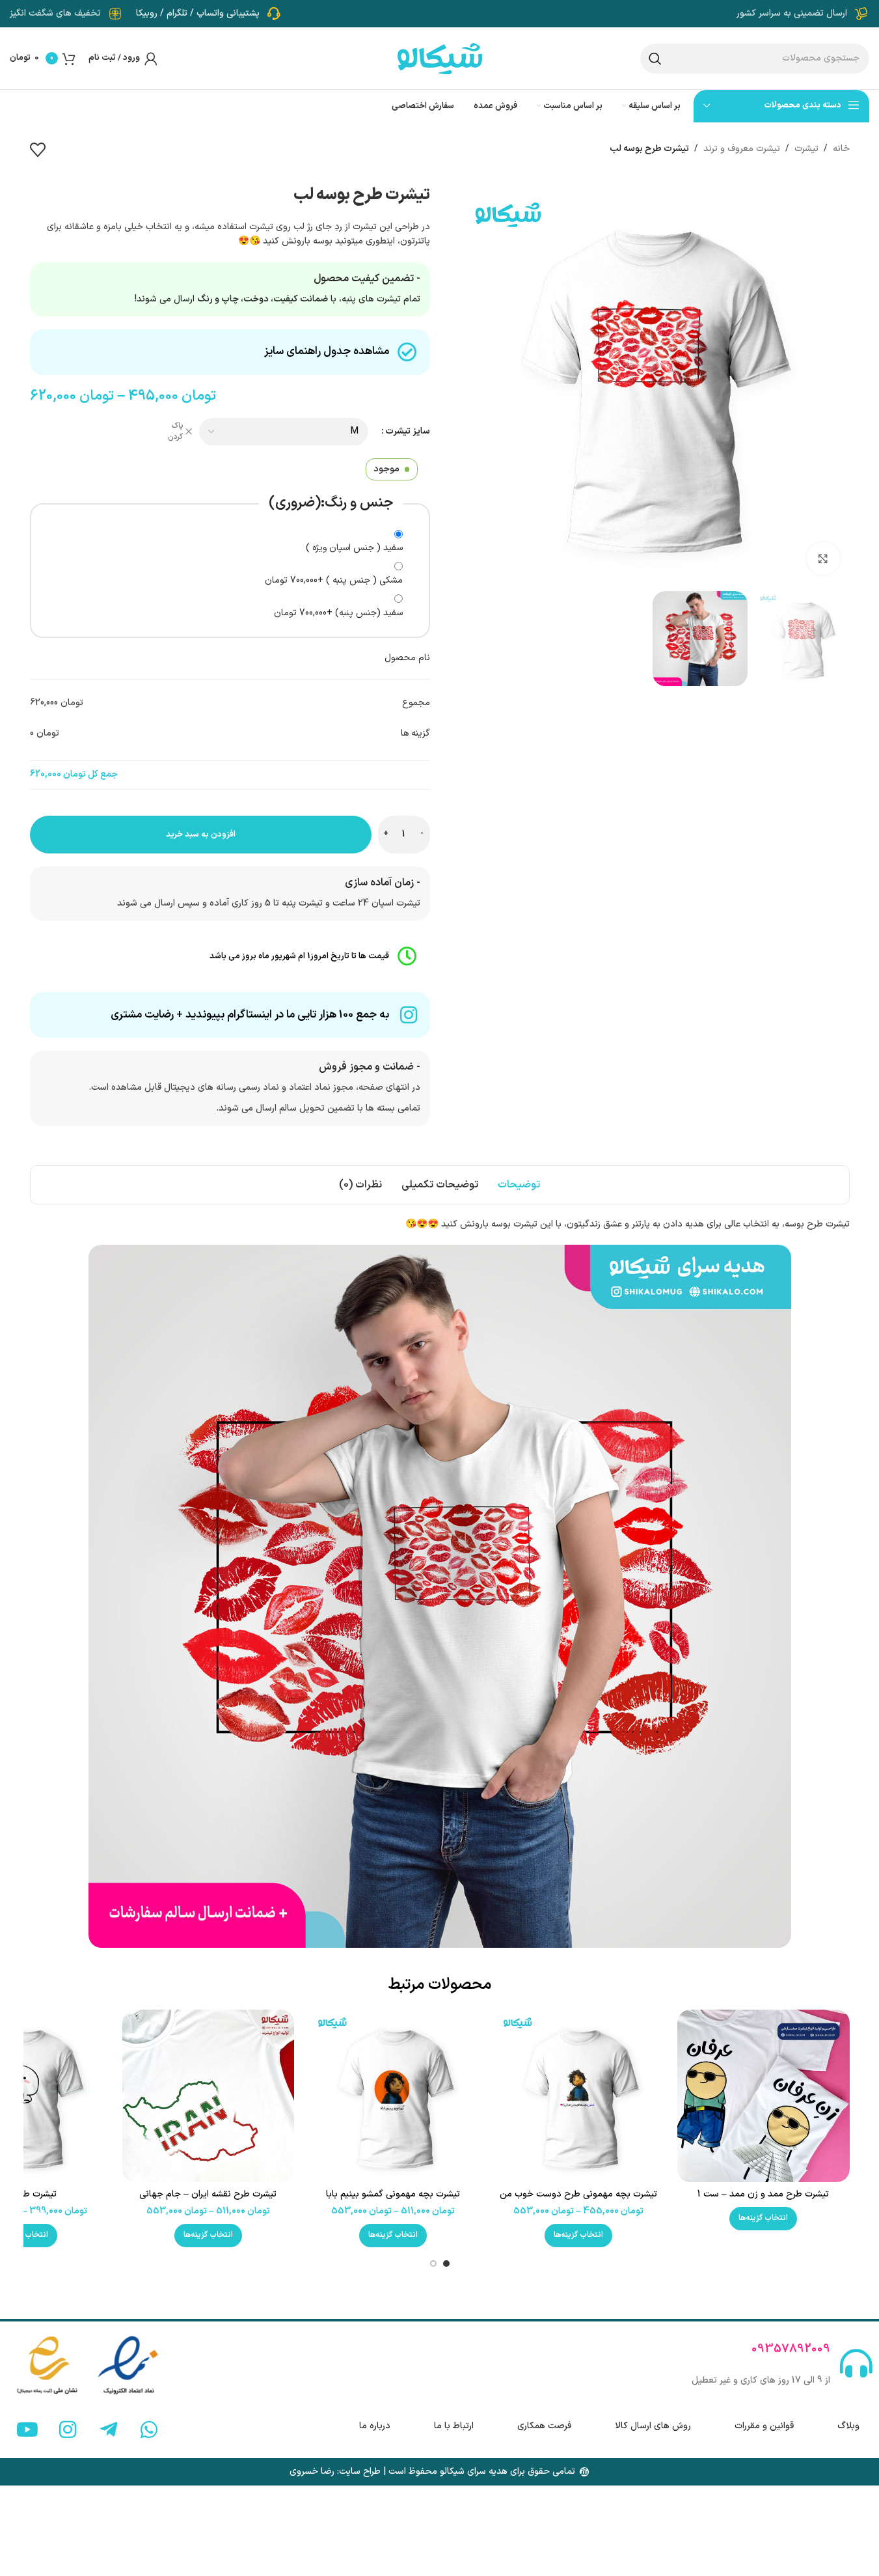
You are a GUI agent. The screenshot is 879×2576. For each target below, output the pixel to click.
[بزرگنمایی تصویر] (823, 559)
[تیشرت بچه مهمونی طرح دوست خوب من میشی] (578, 2096)
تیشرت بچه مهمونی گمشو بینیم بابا (393, 2194)
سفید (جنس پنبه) (338, 613)
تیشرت (806, 149)
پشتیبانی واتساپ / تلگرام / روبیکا (198, 13)
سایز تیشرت (408, 431)
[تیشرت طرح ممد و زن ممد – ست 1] (763, 2096)
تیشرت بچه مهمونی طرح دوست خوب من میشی (578, 2201)
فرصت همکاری (544, 2426)
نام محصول (407, 658)
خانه (841, 149)
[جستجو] (655, 59)
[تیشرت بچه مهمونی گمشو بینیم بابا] (393, 2096)
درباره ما (375, 2426)
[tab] (519, 1185)
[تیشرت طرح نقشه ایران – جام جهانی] (208, 2096)
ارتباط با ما (454, 2426)
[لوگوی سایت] (440, 58)
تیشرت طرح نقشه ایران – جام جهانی (208, 2194)
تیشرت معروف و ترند (742, 149)
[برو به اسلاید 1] (446, 2264)
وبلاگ (848, 2426)
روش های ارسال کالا (653, 2426)
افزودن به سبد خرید (201, 835)
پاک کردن (175, 432)
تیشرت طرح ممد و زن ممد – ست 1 (763, 2194)
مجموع (416, 703)
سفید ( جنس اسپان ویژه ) (354, 548)
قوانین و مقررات (764, 2426)
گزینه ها (415, 733)
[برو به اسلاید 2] (433, 2264)
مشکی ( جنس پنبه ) (334, 580)
